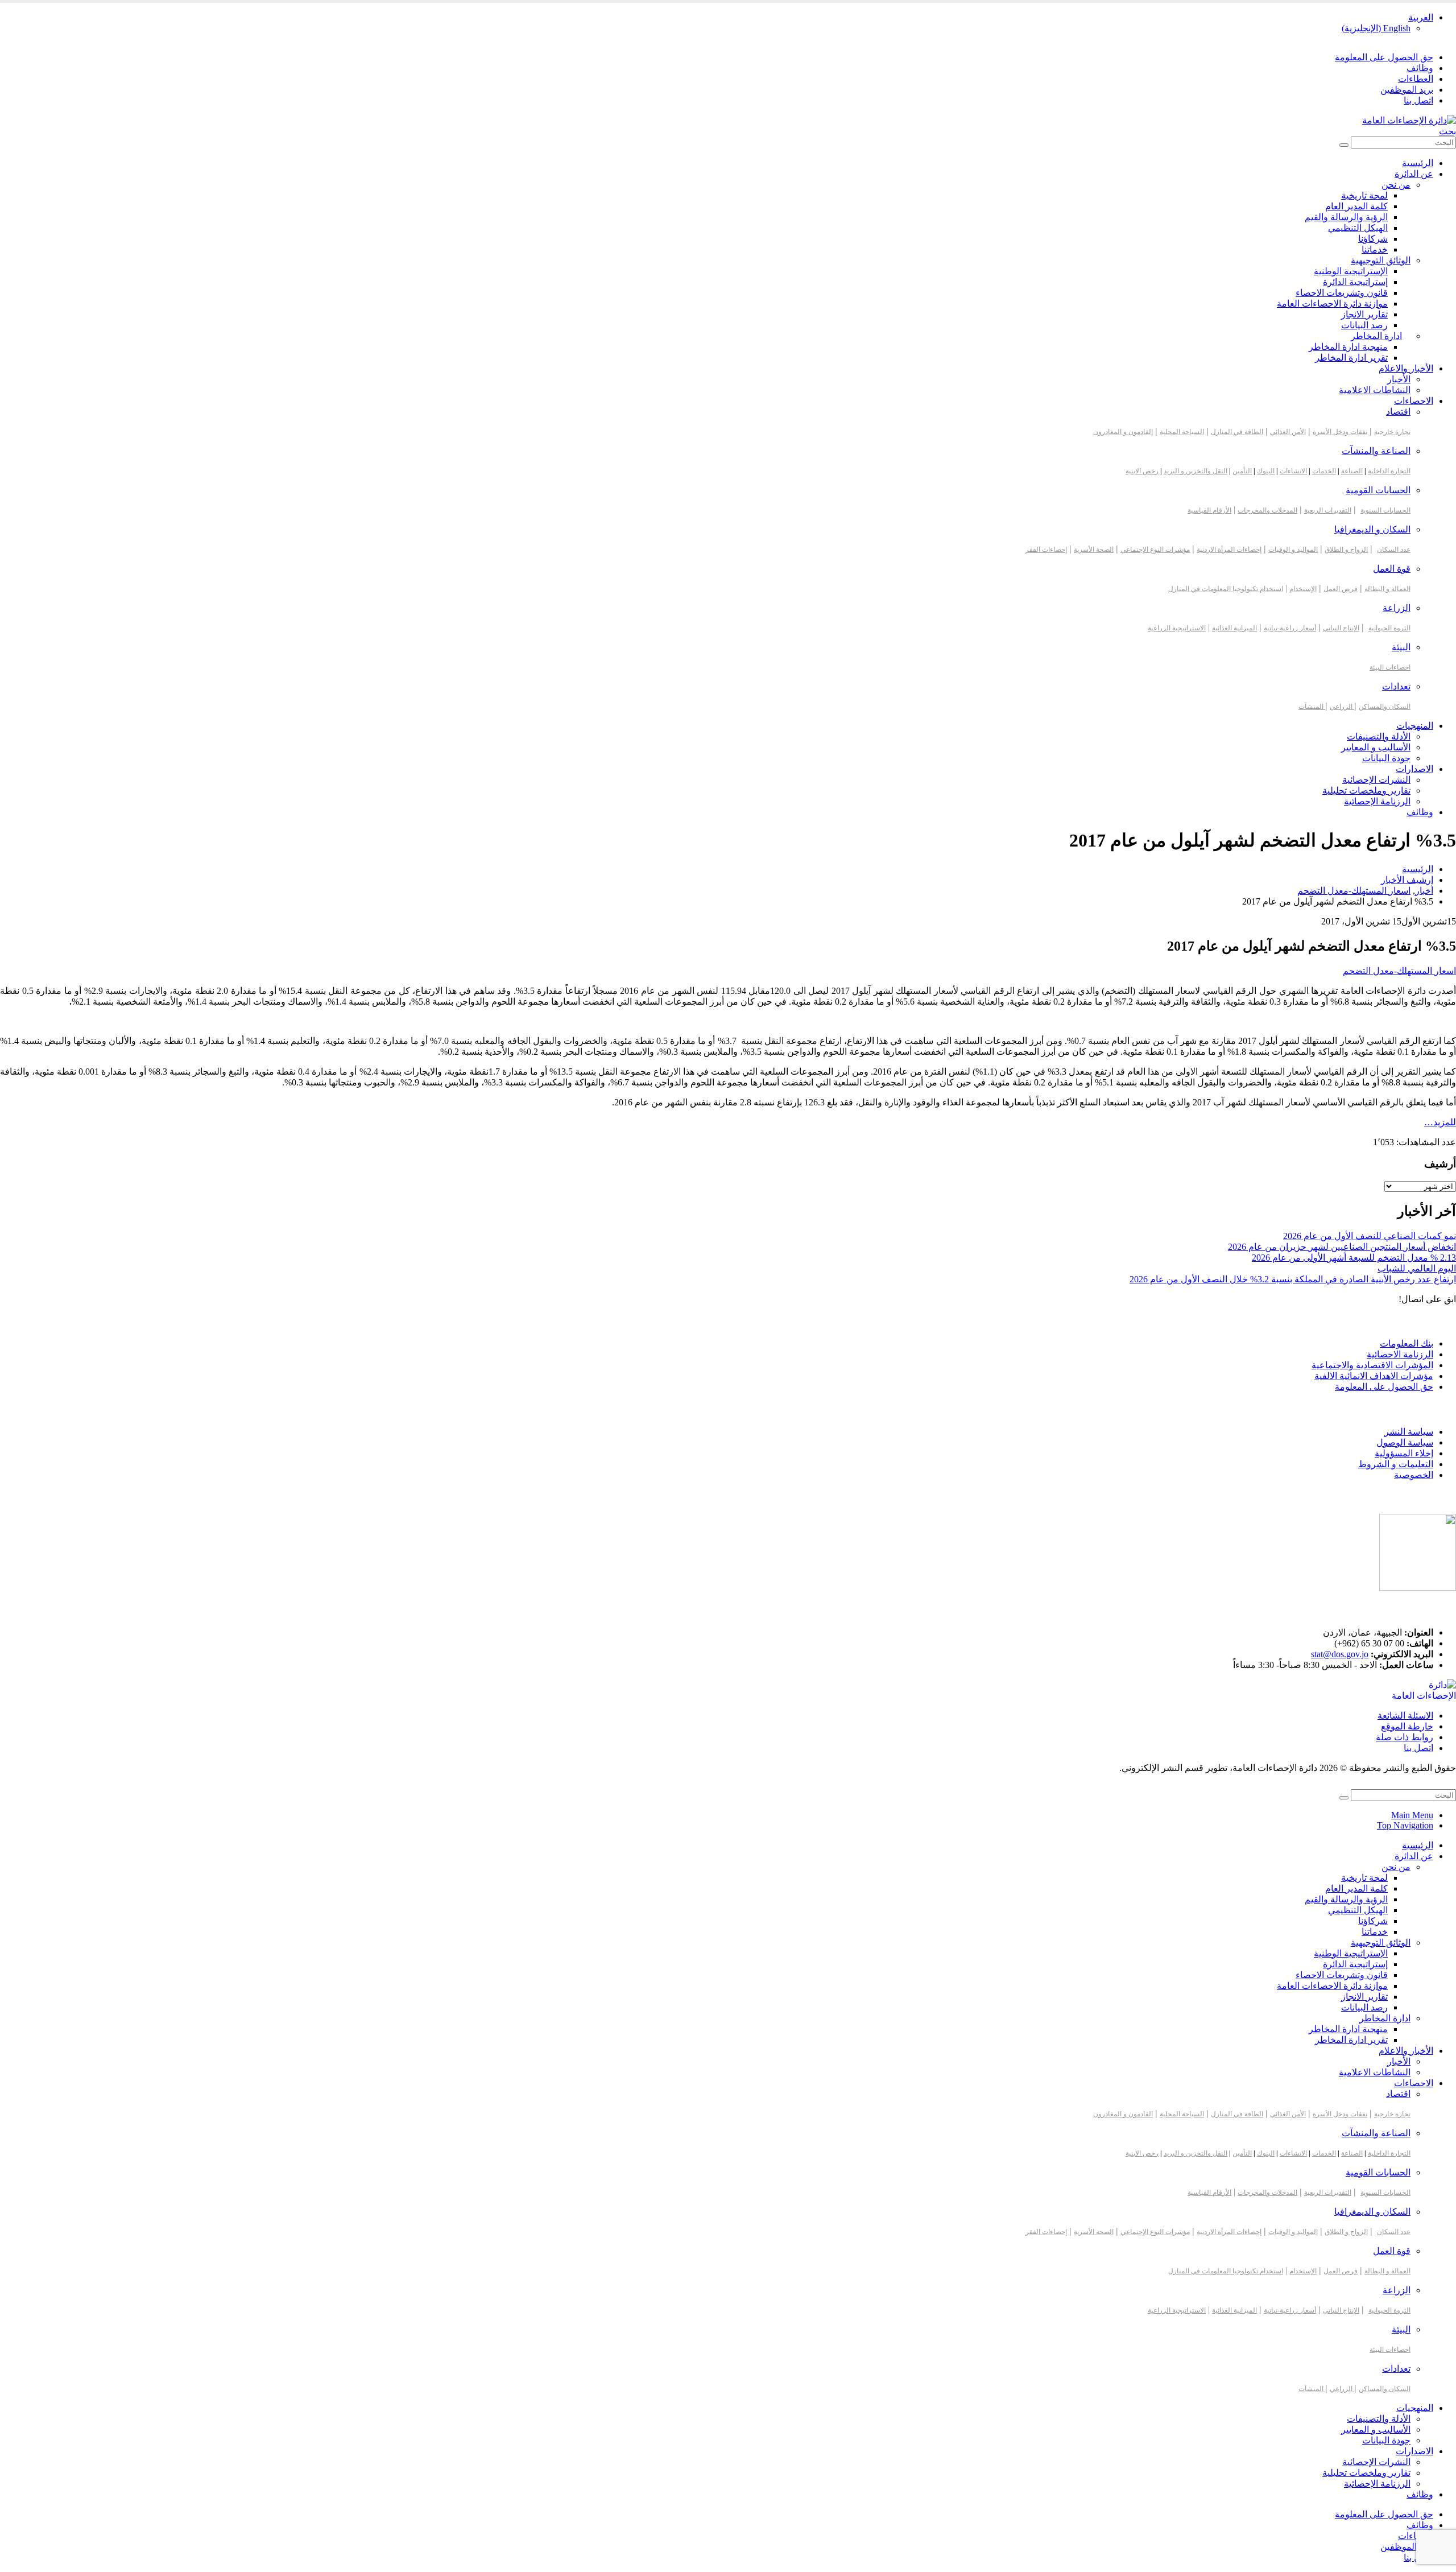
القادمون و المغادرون (1123, 432)
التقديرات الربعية (1328, 510)
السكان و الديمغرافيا (1372, 529)
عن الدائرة (1414, 174)
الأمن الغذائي (1288, 432)
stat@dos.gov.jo (1340, 1654)
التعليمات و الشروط (1396, 1464)
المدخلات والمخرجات (1267, 510)
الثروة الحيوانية (1389, 628)
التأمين (1242, 471)
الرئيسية (1418, 163)
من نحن (1396, 185)
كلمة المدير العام (1356, 206)
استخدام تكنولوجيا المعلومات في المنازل (1226, 589)
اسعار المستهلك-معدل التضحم (1399, 971)
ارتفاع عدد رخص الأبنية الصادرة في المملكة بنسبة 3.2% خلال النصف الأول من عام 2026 (1293, 1279)
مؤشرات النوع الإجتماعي (1155, 550)
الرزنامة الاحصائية (1400, 1354)
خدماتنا (1375, 249)
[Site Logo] (1409, 120)
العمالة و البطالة (1387, 589)
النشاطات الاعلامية (1375, 390)
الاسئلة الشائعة (1405, 1716)
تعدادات (1396, 686)
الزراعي (1342, 707)
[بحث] (1344, 145)
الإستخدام (1303, 589)
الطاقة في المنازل (1237, 432)
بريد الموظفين (1407, 90)
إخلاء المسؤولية (1404, 1453)
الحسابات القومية (1378, 490)
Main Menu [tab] (1412, 1815)
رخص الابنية (1142, 471)
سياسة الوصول (1405, 1442)
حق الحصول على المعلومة (1384, 57)
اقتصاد (1398, 412)
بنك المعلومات (1407, 1343)
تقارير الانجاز (1364, 314)
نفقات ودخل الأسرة (1340, 432)
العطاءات (1416, 79)
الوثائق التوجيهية (1381, 260)
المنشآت (1312, 707)
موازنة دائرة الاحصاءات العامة (1332, 304)
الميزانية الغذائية (1234, 628)
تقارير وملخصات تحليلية (1366, 790)
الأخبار (1399, 379)
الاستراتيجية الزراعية (1177, 628)
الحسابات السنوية (1385, 510)
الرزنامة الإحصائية (1377, 801)
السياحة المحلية (1182, 432)
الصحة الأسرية (1094, 550)
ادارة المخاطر (1376, 336)
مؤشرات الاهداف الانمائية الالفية (1374, 1376)
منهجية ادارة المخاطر (1348, 347)
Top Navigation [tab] (1405, 1825)
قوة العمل (1392, 569)
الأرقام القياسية (1209, 510)
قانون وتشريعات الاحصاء (1342, 293)
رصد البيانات (1364, 325)
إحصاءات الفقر (1046, 550)
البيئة (1401, 647)
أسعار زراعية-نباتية (1290, 628)
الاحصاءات (1414, 401)
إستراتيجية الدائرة (1355, 282)
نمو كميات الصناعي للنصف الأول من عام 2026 (1370, 1236)
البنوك (1266, 471)
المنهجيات (1415, 726)
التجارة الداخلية (1389, 471)
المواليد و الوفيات (1293, 550)
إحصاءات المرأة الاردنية (1229, 550)
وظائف (1420, 68)
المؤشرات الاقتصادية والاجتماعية (1372, 1365)
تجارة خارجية (1392, 432)
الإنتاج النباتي (1341, 628)
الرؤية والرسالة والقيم (1346, 217)
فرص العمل (1341, 589)
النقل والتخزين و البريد (1196, 471)
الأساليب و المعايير (1376, 747)
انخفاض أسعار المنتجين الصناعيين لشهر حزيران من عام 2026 (1342, 1247)
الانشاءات (1293, 471)
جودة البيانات (1386, 758)
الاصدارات (1414, 769)
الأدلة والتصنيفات (1379, 736)
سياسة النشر (1409, 1432)
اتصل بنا (1418, 100)
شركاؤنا (1373, 239)
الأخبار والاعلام (1406, 368)
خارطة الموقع (1407, 1726)
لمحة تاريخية (1364, 195)
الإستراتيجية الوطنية (1351, 271)
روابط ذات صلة (1405, 1737)
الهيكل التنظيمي (1358, 228)
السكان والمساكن (1385, 707)
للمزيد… (1440, 1122)
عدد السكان (1394, 550)
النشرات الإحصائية (1376, 780)
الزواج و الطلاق (1346, 550)
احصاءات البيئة (1390, 667)
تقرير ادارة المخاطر (1351, 358)
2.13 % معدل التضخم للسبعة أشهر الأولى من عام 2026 (1354, 1258)
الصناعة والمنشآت (1376, 451)
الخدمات (1324, 471)
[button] (1447, 131)
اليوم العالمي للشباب (1417, 1268)
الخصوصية (1414, 1475)
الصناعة (1352, 471)
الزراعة (1397, 608)
